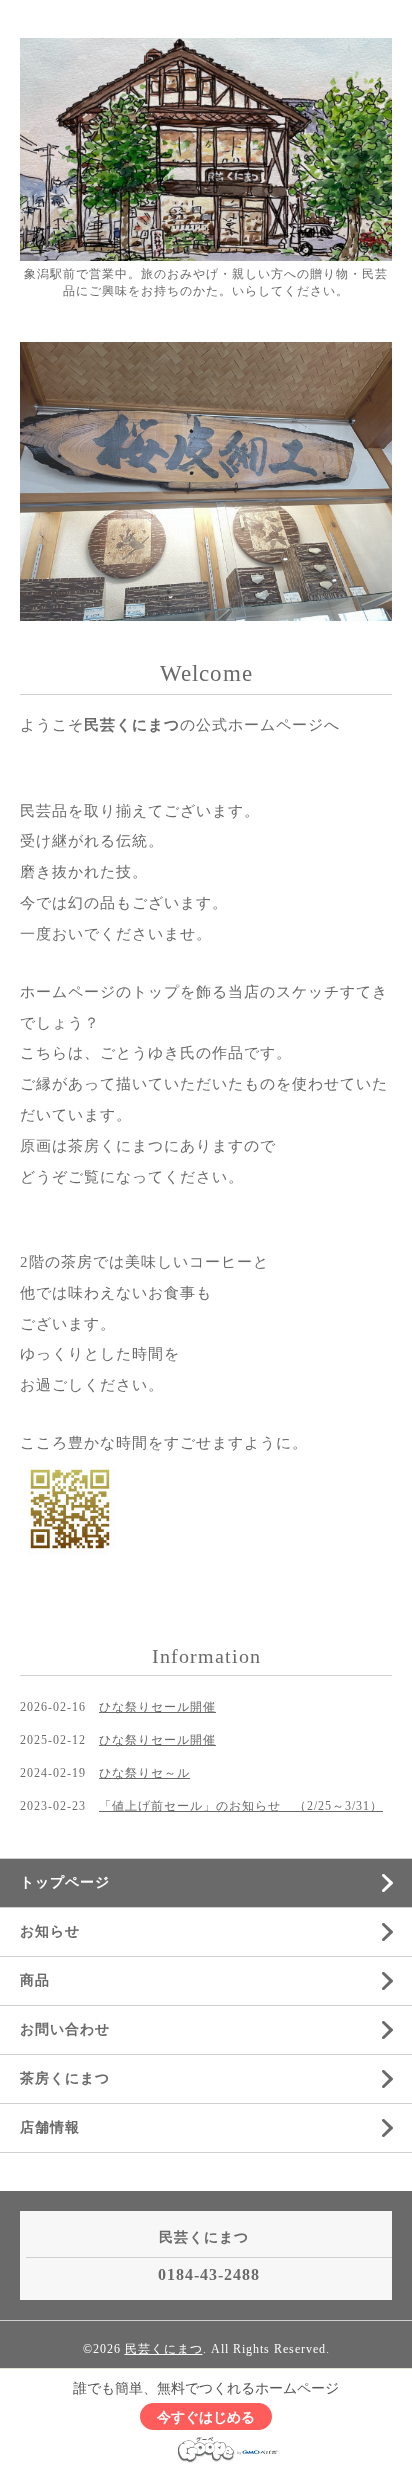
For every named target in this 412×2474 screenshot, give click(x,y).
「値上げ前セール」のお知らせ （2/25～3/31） (241, 1806)
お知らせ (50, 1931)
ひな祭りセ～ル (144, 1773)
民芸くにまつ (164, 2349)
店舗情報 (50, 2127)
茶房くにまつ (65, 2078)
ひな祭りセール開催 (157, 1707)
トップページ (65, 1882)
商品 (35, 1980)
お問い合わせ (65, 2029)
